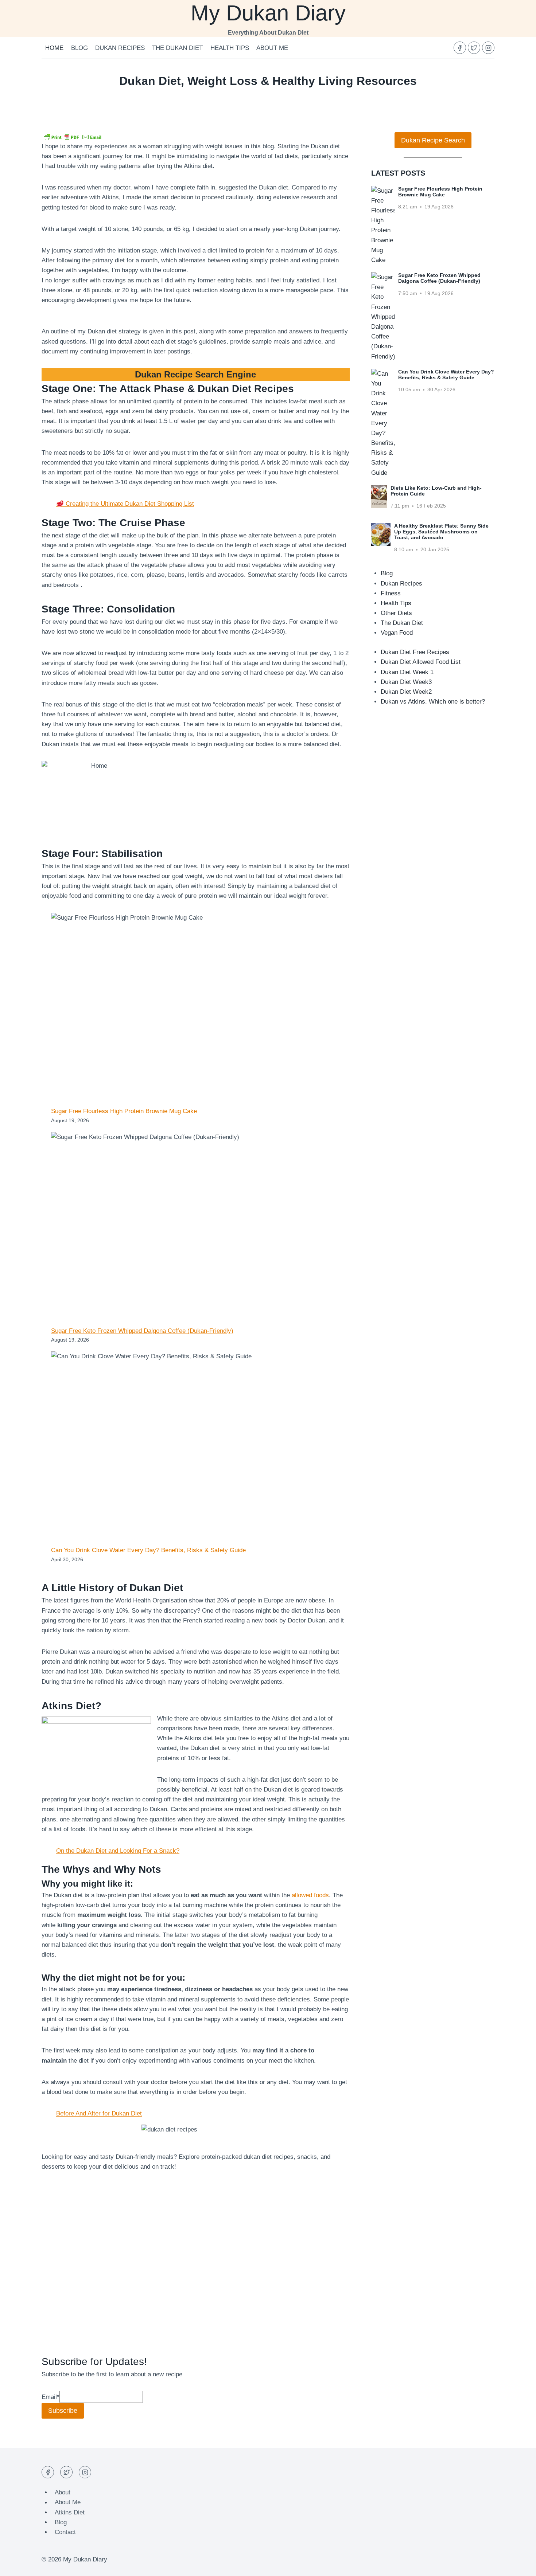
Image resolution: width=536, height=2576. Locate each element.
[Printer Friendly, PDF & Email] (73, 137)
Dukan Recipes (120, 48)
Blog (79, 48)
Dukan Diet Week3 (406, 682)
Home (54, 48)
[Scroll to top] (518, 2565)
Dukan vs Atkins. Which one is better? (433, 702)
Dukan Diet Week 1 (407, 672)
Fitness (391, 593)
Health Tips (230, 48)
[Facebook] (460, 48)
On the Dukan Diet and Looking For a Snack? (118, 1851)
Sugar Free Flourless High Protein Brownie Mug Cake (124, 1111)
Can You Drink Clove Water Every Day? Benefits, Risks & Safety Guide (148, 1550)
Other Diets (396, 613)
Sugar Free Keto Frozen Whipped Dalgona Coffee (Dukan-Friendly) (142, 1331)
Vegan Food (397, 633)
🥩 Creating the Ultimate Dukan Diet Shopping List (125, 504)
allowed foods (310, 1895)
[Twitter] (474, 48)
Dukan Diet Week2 (406, 692)
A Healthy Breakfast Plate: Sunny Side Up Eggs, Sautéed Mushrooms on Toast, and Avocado (441, 532)
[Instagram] (488, 48)
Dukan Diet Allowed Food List (421, 662)
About (63, 2492)
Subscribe (63, 2411)
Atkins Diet (70, 2512)
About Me (272, 48)
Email (51, 2397)
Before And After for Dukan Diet (99, 2113)
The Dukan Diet (177, 48)
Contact (65, 2532)
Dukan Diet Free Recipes (415, 652)
